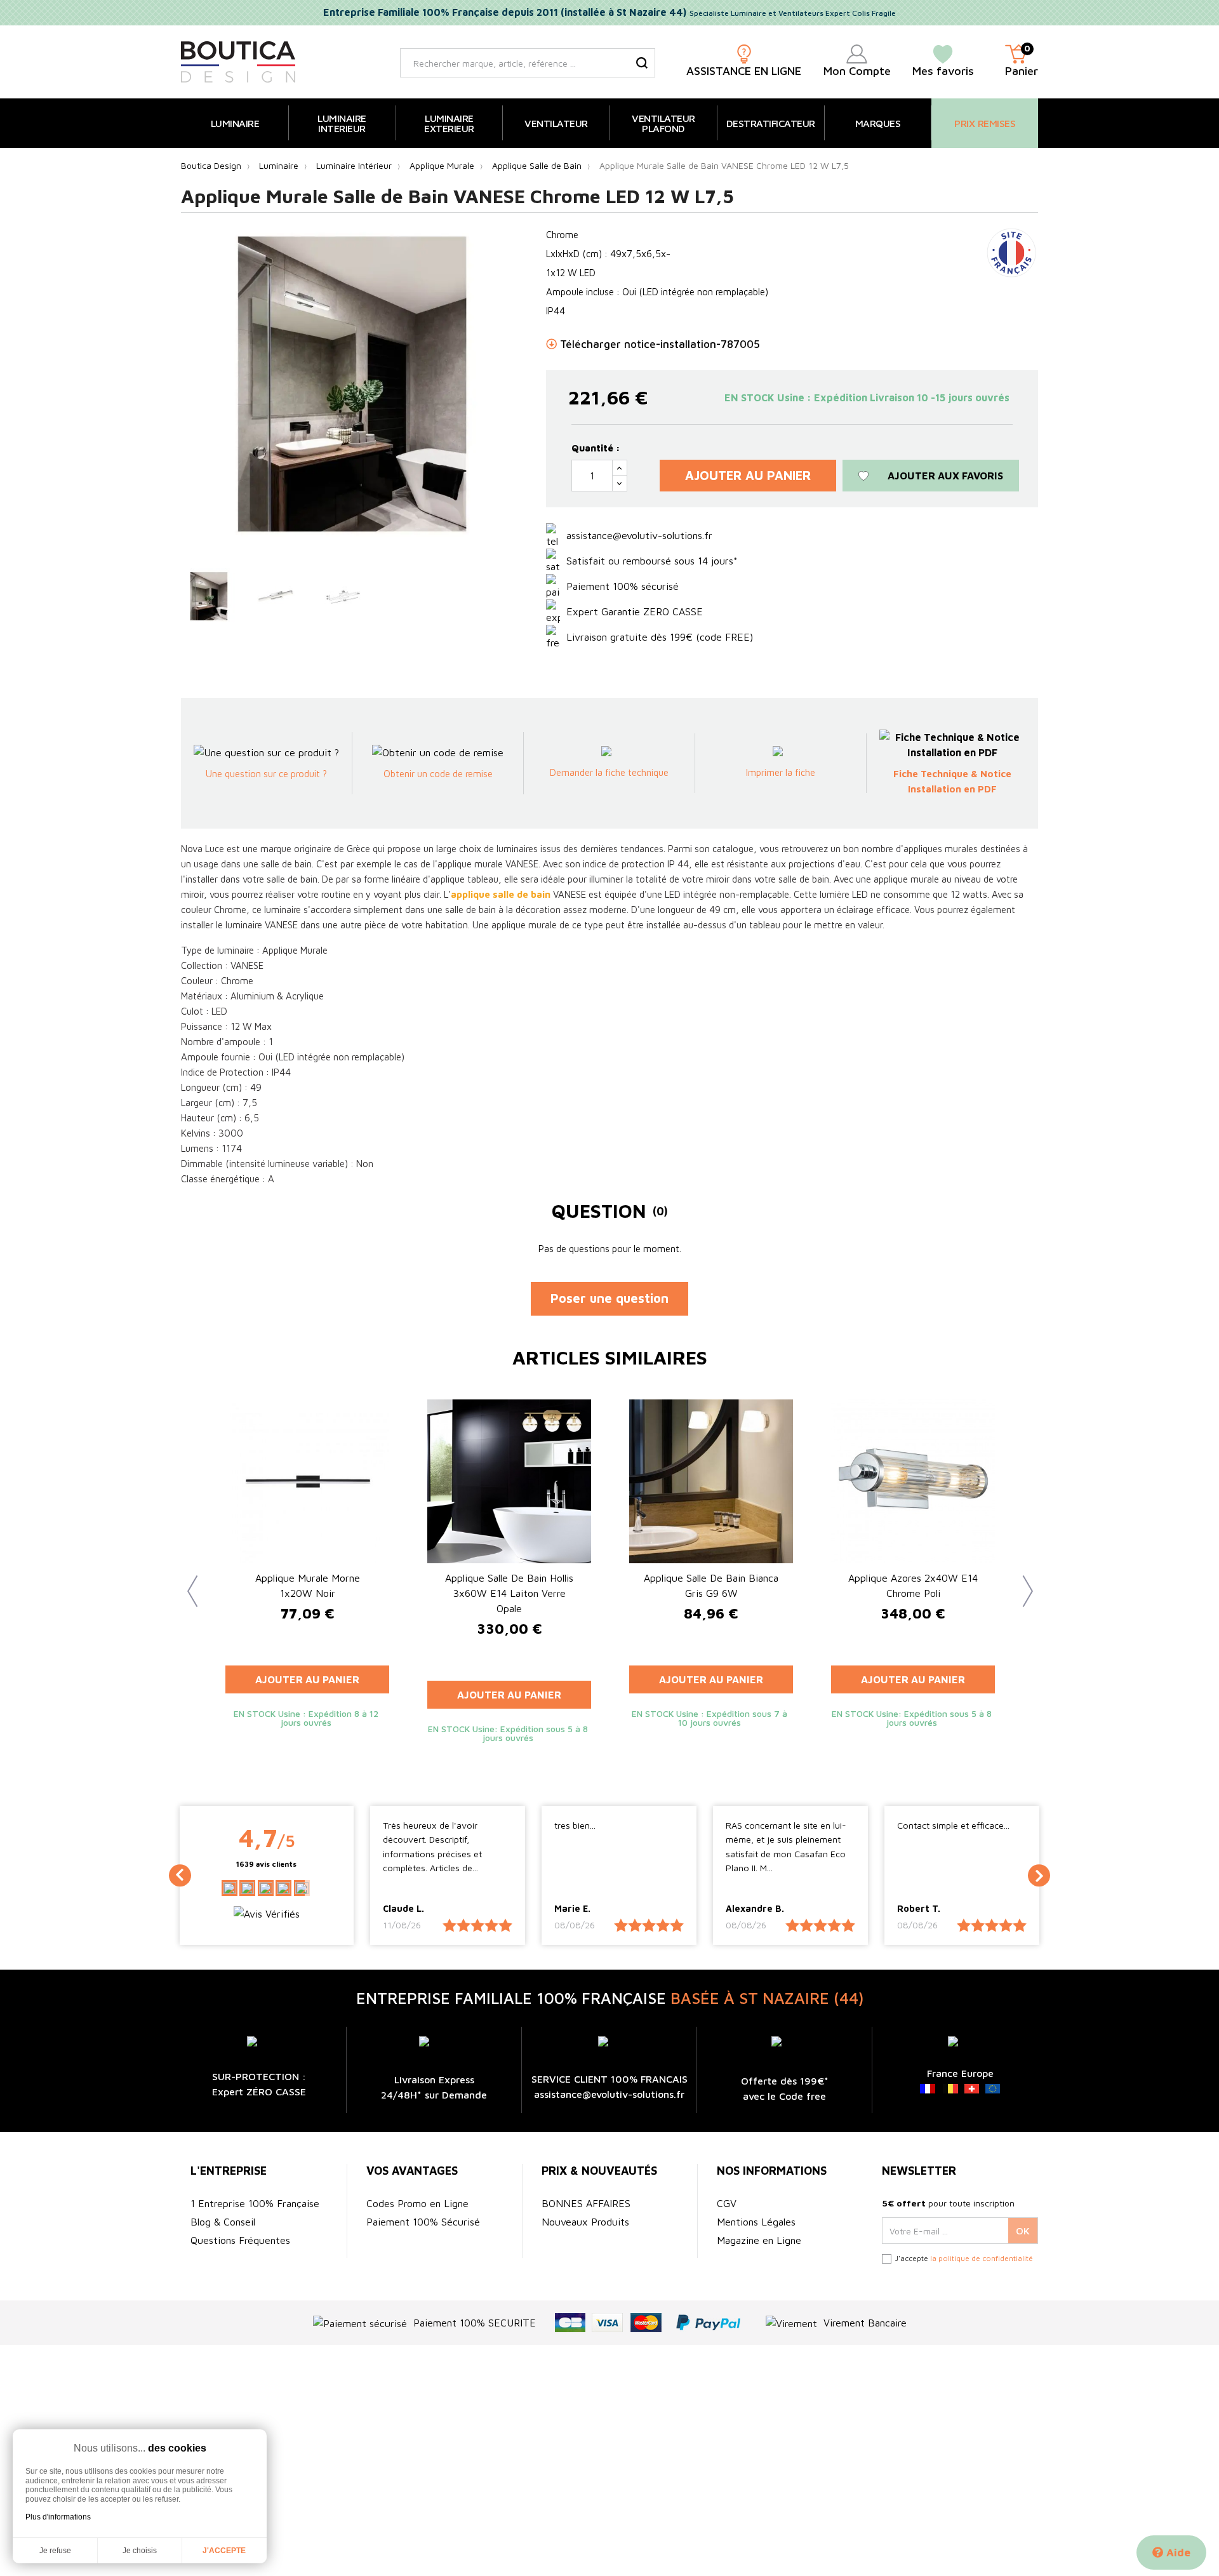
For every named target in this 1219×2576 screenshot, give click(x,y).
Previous (187, 1582)
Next (1022, 1582)
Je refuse (55, 2551)
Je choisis (140, 2551)
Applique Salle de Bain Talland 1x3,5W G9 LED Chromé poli (711, 1585)
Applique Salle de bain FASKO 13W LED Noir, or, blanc (913, 1585)
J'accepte (224, 2551)
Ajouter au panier (748, 475)
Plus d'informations (58, 2517)
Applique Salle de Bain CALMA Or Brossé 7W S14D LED (510, 1585)
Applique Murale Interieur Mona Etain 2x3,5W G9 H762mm (307, 1593)
